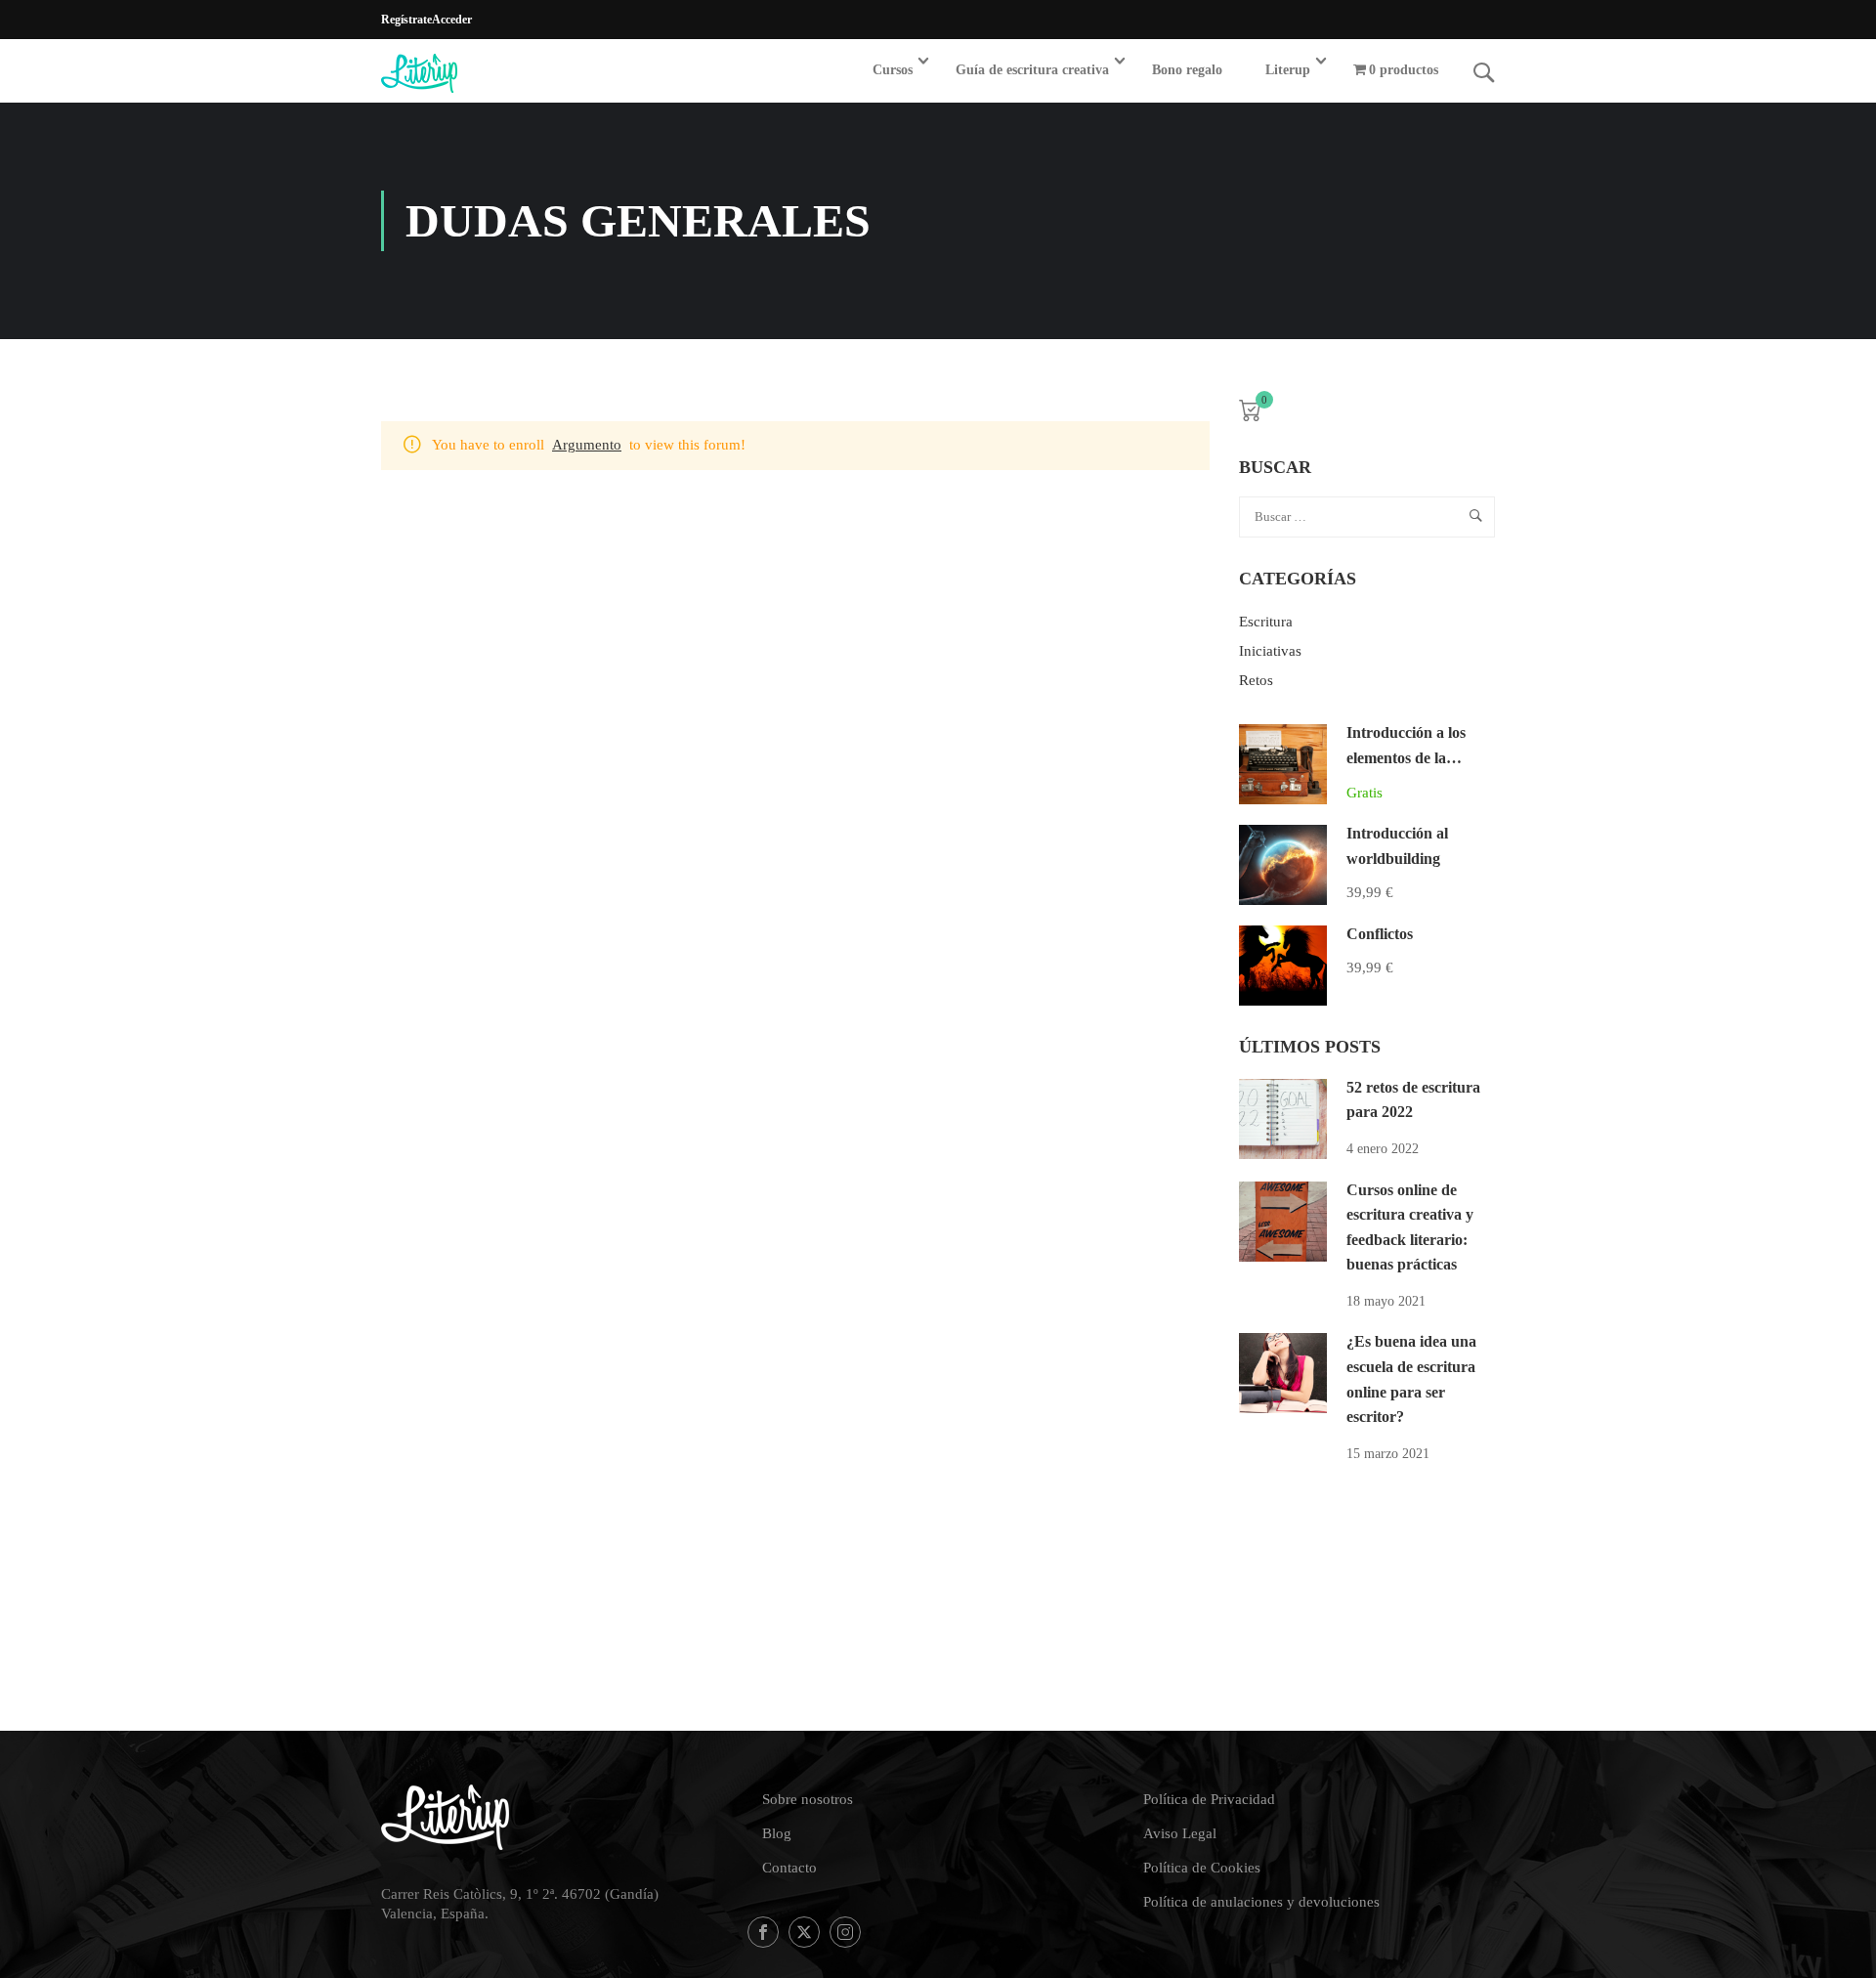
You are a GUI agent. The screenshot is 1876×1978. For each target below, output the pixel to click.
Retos (1256, 680)
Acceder (452, 20)
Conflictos (1380, 934)
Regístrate (406, 20)
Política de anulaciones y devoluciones (1261, 1902)
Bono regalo (1187, 70)
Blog (777, 1833)
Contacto (789, 1868)
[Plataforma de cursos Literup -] (456, 73)
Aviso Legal (1180, 1833)
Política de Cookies (1202, 1868)
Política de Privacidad (1209, 1799)
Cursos (893, 70)
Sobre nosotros (808, 1799)
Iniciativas (1270, 651)
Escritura (1266, 622)
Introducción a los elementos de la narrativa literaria (1406, 757)
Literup (1288, 70)
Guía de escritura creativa (1032, 70)
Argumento (587, 445)
